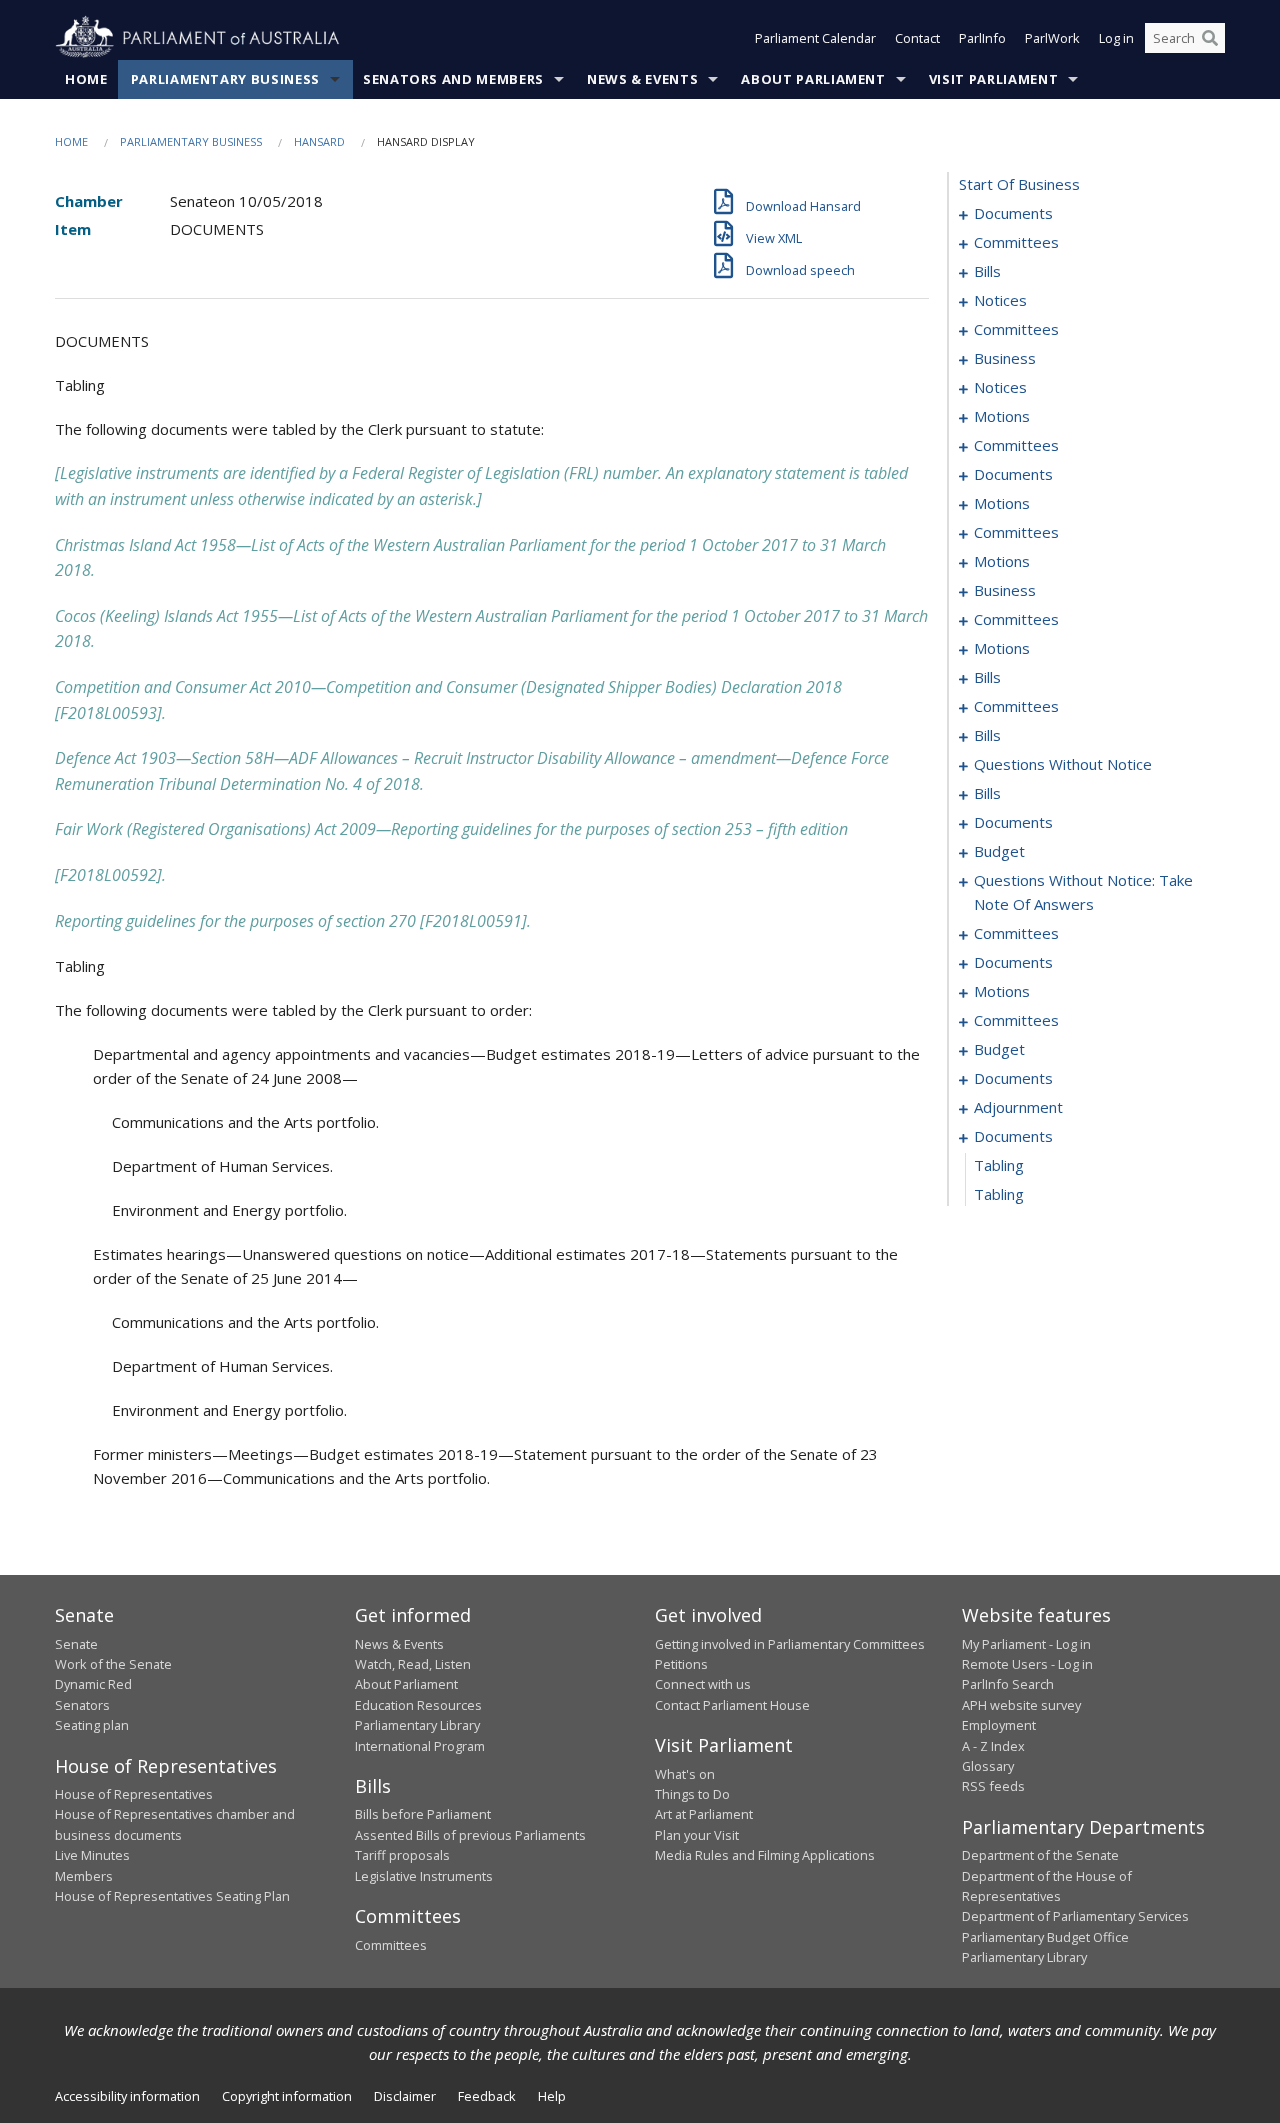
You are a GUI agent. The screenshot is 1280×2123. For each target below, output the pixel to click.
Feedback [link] (487, 2096)
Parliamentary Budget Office (1045, 1937)
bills (987, 271)
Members (84, 1876)
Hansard (319, 141)
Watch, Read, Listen (413, 1664)
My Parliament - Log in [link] (1026, 1644)
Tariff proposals (402, 1855)
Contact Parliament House (732, 1705)
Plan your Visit (697, 1835)
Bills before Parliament (423, 1814)
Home (86, 79)
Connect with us (703, 1684)
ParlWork (1052, 38)
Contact (917, 38)
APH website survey (1021, 1705)
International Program (420, 1746)
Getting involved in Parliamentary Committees (790, 1644)
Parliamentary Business (225, 79)
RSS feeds (993, 1786)
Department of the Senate (1040, 1855)
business (1005, 358)
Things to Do (692, 1794)
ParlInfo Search (1008, 1684)
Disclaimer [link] (405, 2096)
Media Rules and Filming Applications (765, 1855)
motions (1002, 416)
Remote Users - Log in (1027, 1664)
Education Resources (418, 1705)
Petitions (681, 1664)
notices (1000, 300)
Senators (82, 1705)
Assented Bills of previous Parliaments (470, 1835)
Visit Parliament (993, 79)
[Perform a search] (1210, 38)
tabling (999, 1165)
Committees (391, 1945)
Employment (999, 1725)
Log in (1116, 38)
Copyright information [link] (287, 2096)
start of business (1019, 184)
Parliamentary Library (417, 1725)
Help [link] (552, 2096)
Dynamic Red (93, 1684)
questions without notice (1063, 764)
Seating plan (92, 1725)
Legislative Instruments (424, 1876)
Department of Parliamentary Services (1075, 1916)
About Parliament (813, 79)
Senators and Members (453, 79)
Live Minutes (92, 1855)
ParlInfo (982, 38)
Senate (76, 1644)
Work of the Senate (113, 1664)
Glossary (988, 1766)
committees (1016, 242)
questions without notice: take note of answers (1083, 892)
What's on (685, 1774)
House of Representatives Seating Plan (172, 1896)
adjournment (1018, 1107)
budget (999, 851)
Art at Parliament (704, 1814)
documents (1013, 213)
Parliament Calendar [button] (815, 38)
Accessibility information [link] (127, 2096)
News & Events (642, 79)
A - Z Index (993, 1746)
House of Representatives (134, 1794)
